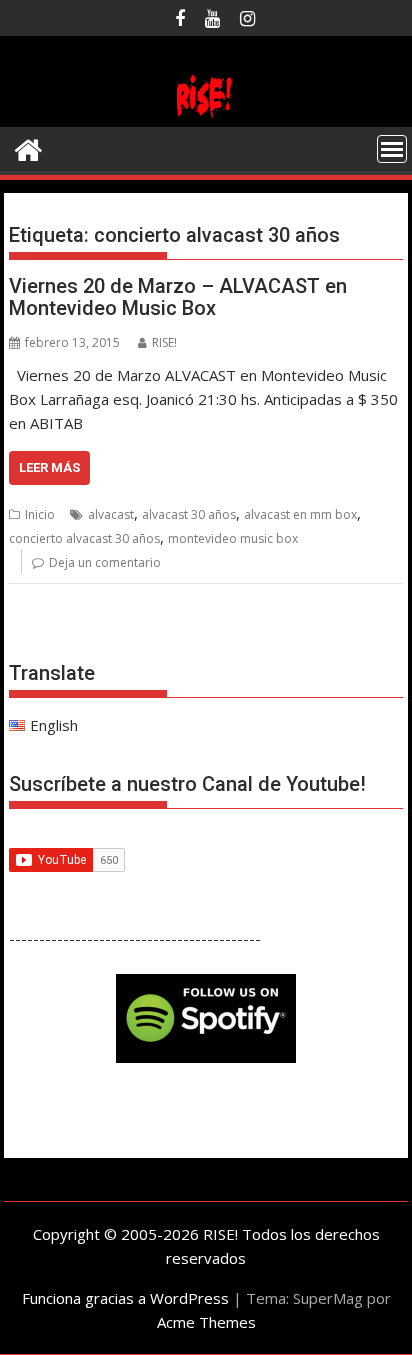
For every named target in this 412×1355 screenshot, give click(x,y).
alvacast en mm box (300, 514)
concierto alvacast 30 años (84, 538)
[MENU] (392, 149)
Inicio (40, 514)
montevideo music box (233, 538)
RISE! (164, 342)
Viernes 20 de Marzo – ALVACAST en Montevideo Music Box (178, 297)
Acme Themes (206, 1322)
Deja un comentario (105, 562)
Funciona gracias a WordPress (125, 1298)
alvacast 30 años (189, 514)
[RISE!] (206, 115)
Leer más (49, 467)
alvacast (111, 514)
